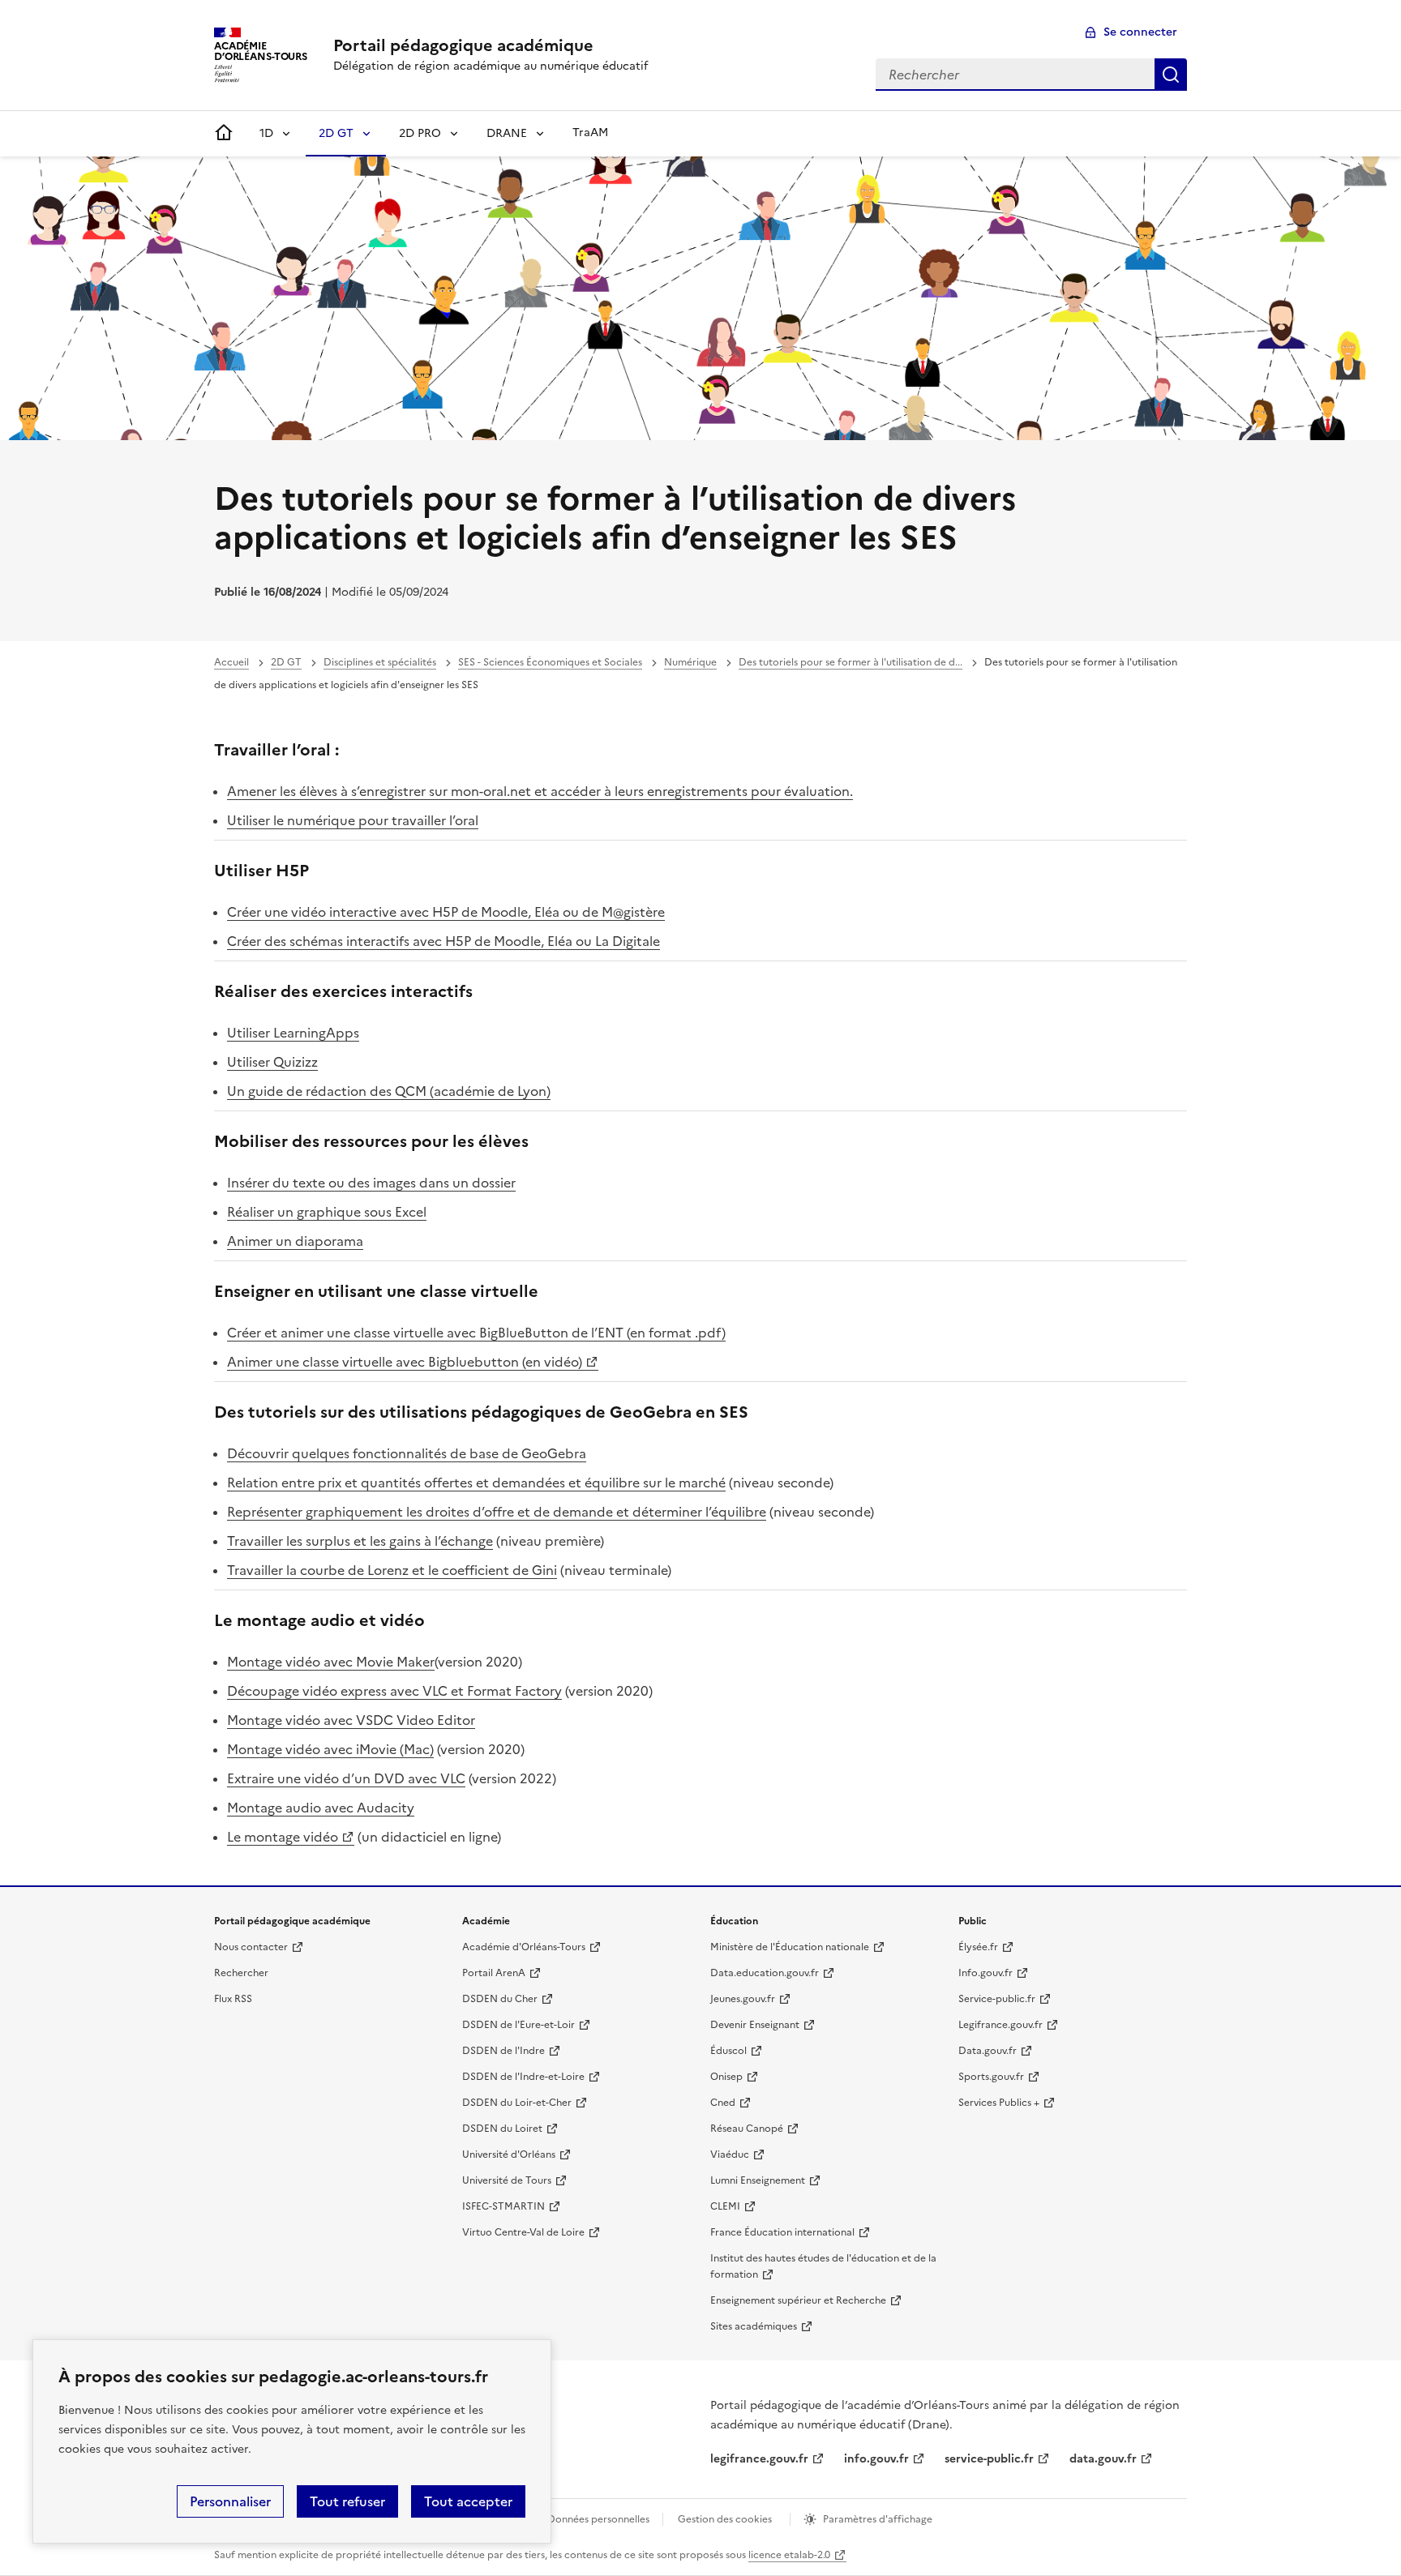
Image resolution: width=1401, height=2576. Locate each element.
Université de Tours (507, 2180)
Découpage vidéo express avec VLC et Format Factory (394, 1691)
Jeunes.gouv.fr (743, 1999)
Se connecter (1140, 32)
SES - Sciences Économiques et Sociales (550, 662)
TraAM (590, 133)
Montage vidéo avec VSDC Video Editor (351, 1720)
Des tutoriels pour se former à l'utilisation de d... (850, 662)
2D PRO (420, 133)
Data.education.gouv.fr (765, 1973)
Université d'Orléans (509, 2155)
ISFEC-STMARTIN (503, 2206)
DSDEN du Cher (500, 1999)
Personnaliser (230, 2501)
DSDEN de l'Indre (503, 2051)
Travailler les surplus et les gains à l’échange (360, 1541)
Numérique (690, 662)
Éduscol (728, 2051)
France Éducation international (782, 2232)
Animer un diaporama (295, 1241)
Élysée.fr (978, 1947)
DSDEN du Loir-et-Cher (517, 2103)
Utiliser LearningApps (293, 1033)
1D (266, 133)
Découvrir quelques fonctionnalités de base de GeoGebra (407, 1453)
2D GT (336, 133)
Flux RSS (233, 1999)
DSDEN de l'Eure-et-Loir (518, 2025)
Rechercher (1171, 75)
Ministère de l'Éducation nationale (790, 1947)
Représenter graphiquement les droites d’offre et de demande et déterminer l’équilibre (497, 1512)
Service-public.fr (997, 1999)
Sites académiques (754, 2326)
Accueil (231, 662)
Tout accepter (468, 2501)
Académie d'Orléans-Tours (524, 1947)
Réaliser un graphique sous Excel (327, 1212)
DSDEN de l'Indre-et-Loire (523, 2077)
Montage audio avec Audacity (321, 1808)
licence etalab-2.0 (789, 2555)
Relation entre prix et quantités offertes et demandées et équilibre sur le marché (476, 1483)
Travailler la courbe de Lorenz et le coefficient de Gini (392, 1570)
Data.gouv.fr (988, 2051)
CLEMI (725, 2206)
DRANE (507, 133)
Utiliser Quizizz (272, 1062)
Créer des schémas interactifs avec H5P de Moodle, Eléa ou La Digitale (443, 941)
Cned (723, 2103)
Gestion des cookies (725, 2519)
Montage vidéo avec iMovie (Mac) (330, 1749)
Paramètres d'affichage (878, 2519)
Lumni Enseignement (758, 2180)
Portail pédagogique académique (463, 45)
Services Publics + (999, 2103)
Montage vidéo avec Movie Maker (331, 1662)
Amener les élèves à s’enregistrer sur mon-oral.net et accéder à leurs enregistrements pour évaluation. (540, 791)
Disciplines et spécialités (380, 662)
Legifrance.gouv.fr (1000, 2025)
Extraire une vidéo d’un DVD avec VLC (346, 1778)
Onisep (726, 2077)
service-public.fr (989, 2459)
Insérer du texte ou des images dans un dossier (371, 1183)
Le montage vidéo (283, 1837)
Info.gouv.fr (985, 1973)
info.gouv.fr (876, 2459)
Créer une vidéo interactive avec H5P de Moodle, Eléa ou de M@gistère (446, 912)
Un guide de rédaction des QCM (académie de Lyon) (389, 1091)
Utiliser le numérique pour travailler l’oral (353, 820)
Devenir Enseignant (755, 2025)
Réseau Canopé (747, 2129)
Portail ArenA (494, 1973)
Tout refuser (347, 2501)
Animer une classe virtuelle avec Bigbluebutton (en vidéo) (405, 1362)
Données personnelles (598, 2519)
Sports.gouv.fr (991, 2077)
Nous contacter (251, 1947)
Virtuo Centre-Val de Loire (523, 2232)
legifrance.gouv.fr (759, 2459)
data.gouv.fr (1103, 2459)
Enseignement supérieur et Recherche (798, 2300)
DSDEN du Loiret (502, 2129)
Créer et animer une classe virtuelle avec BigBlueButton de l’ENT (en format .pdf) (476, 1333)
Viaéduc (730, 2155)
